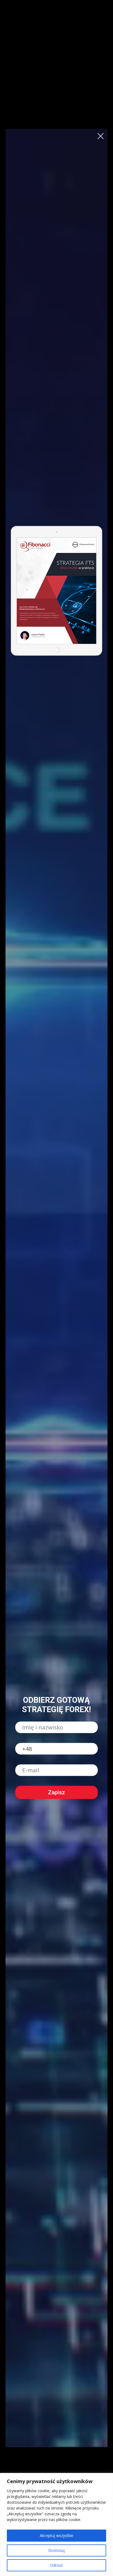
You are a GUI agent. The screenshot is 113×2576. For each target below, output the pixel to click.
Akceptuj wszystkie (56, 2535)
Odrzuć (56, 2565)
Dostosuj (56, 2550)
